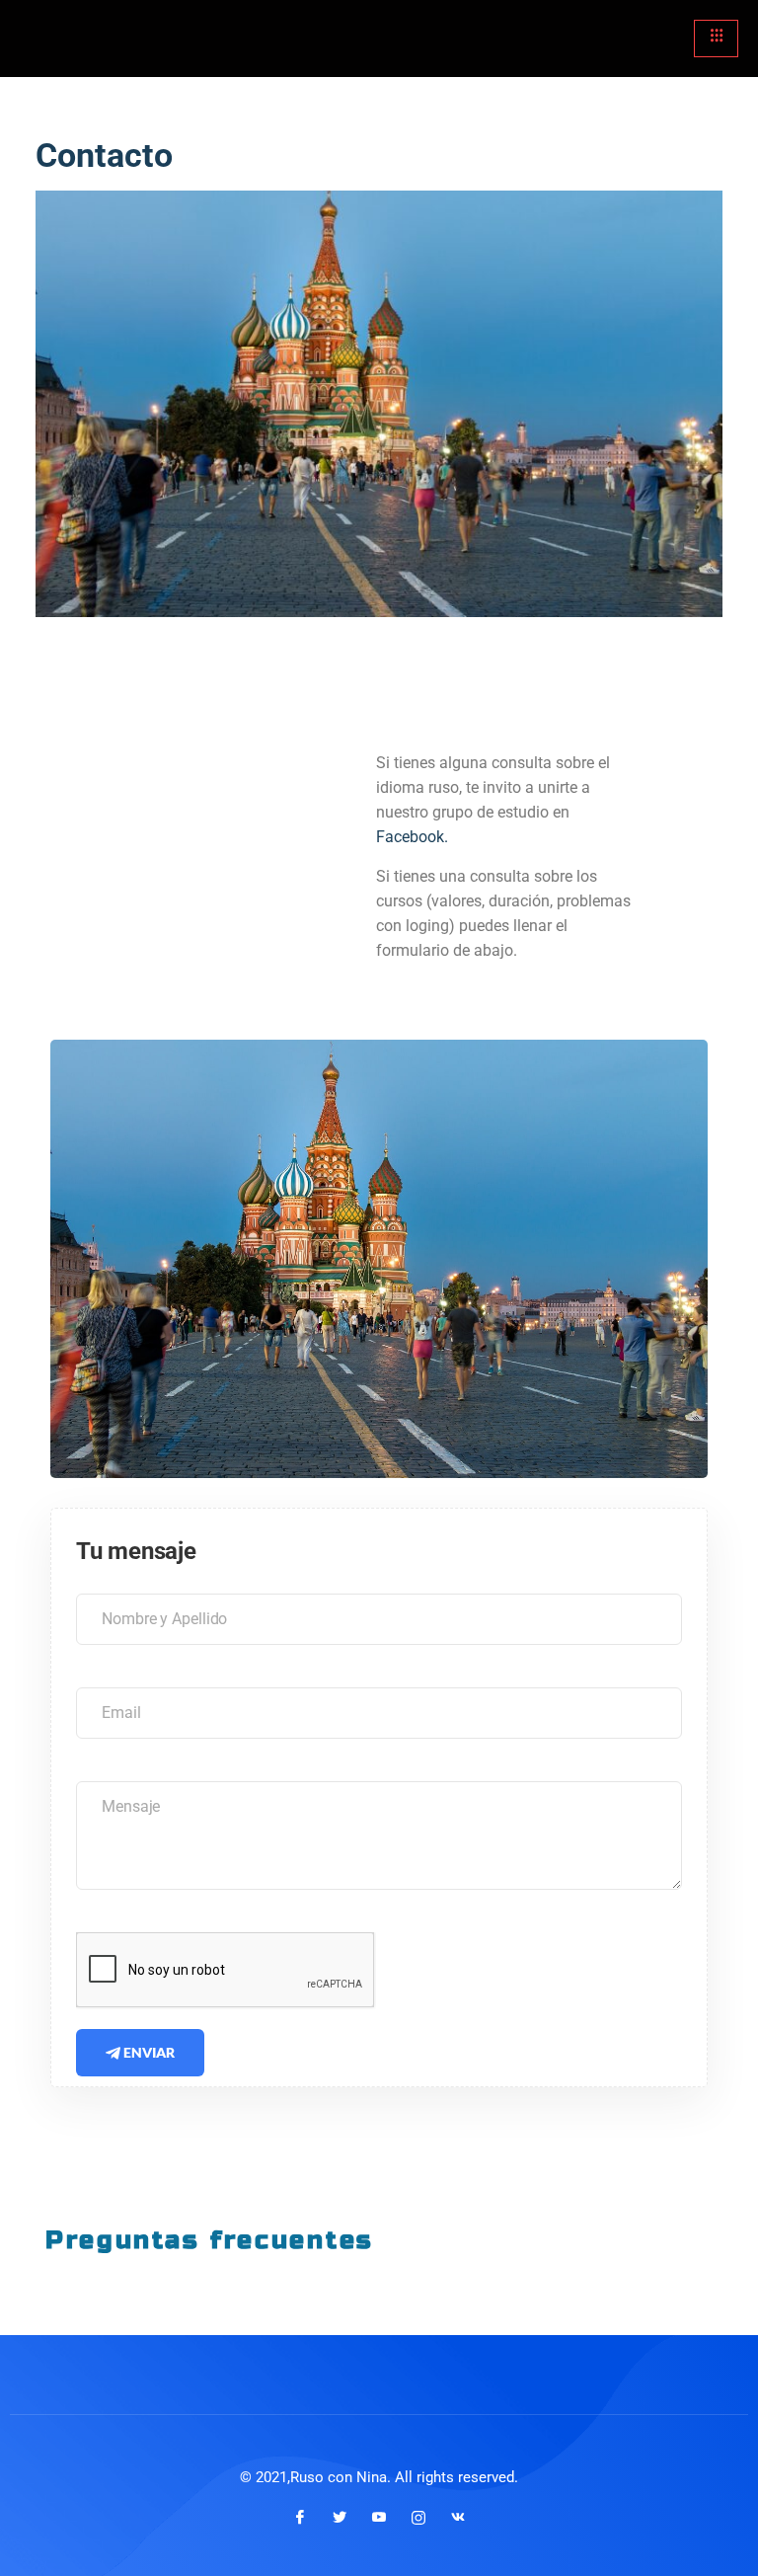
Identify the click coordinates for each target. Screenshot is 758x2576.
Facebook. (414, 837)
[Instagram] (418, 2517)
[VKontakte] (458, 2517)
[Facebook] (300, 2517)
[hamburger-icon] (716, 39)
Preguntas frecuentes (210, 2240)
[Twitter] (340, 2517)
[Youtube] (379, 2517)
